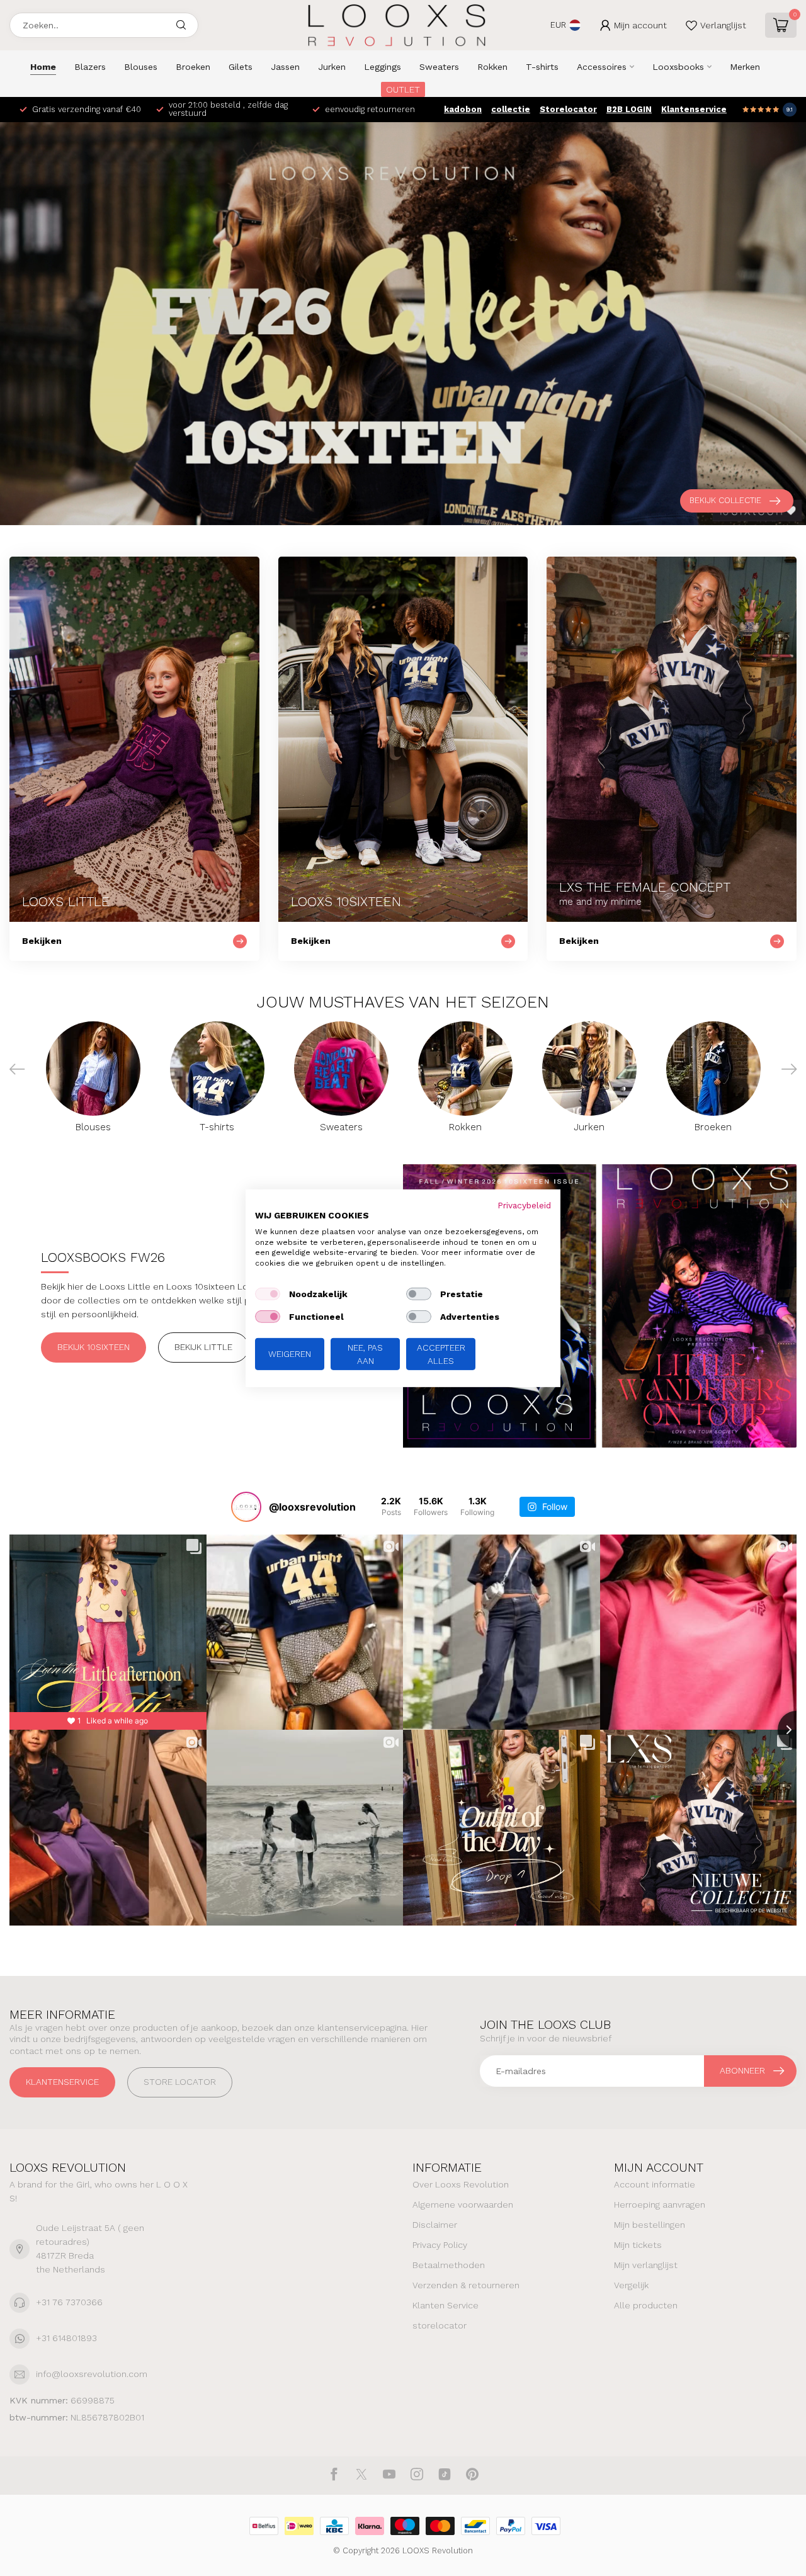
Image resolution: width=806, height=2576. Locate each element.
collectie (511, 109)
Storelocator (568, 109)
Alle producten (646, 2305)
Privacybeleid (524, 1205)
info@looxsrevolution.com (92, 2374)
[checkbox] (268, 1294)
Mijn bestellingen (650, 2225)
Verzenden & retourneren (466, 2285)
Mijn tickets (638, 2245)
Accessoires (602, 67)
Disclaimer (435, 2225)
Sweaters (439, 67)
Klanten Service (446, 2305)
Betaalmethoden (449, 2265)
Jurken (332, 67)
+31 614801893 (66, 2338)
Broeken (193, 67)
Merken (745, 67)
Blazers (90, 67)
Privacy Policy (440, 2245)
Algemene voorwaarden (463, 2204)
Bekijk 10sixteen (94, 1347)
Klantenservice (694, 109)
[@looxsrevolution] (246, 1507)
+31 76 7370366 (69, 2302)
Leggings (383, 67)
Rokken (492, 67)
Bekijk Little (203, 1347)
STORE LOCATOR (180, 2082)
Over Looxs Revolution (461, 2184)
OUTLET (403, 89)
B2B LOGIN (629, 109)
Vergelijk (631, 2285)
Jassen (285, 67)
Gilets (241, 67)
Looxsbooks (678, 67)
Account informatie (655, 2184)
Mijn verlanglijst (646, 2265)
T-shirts (542, 67)
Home (43, 67)
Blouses (141, 67)
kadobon (463, 109)
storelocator (440, 2325)
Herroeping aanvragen (660, 2204)
